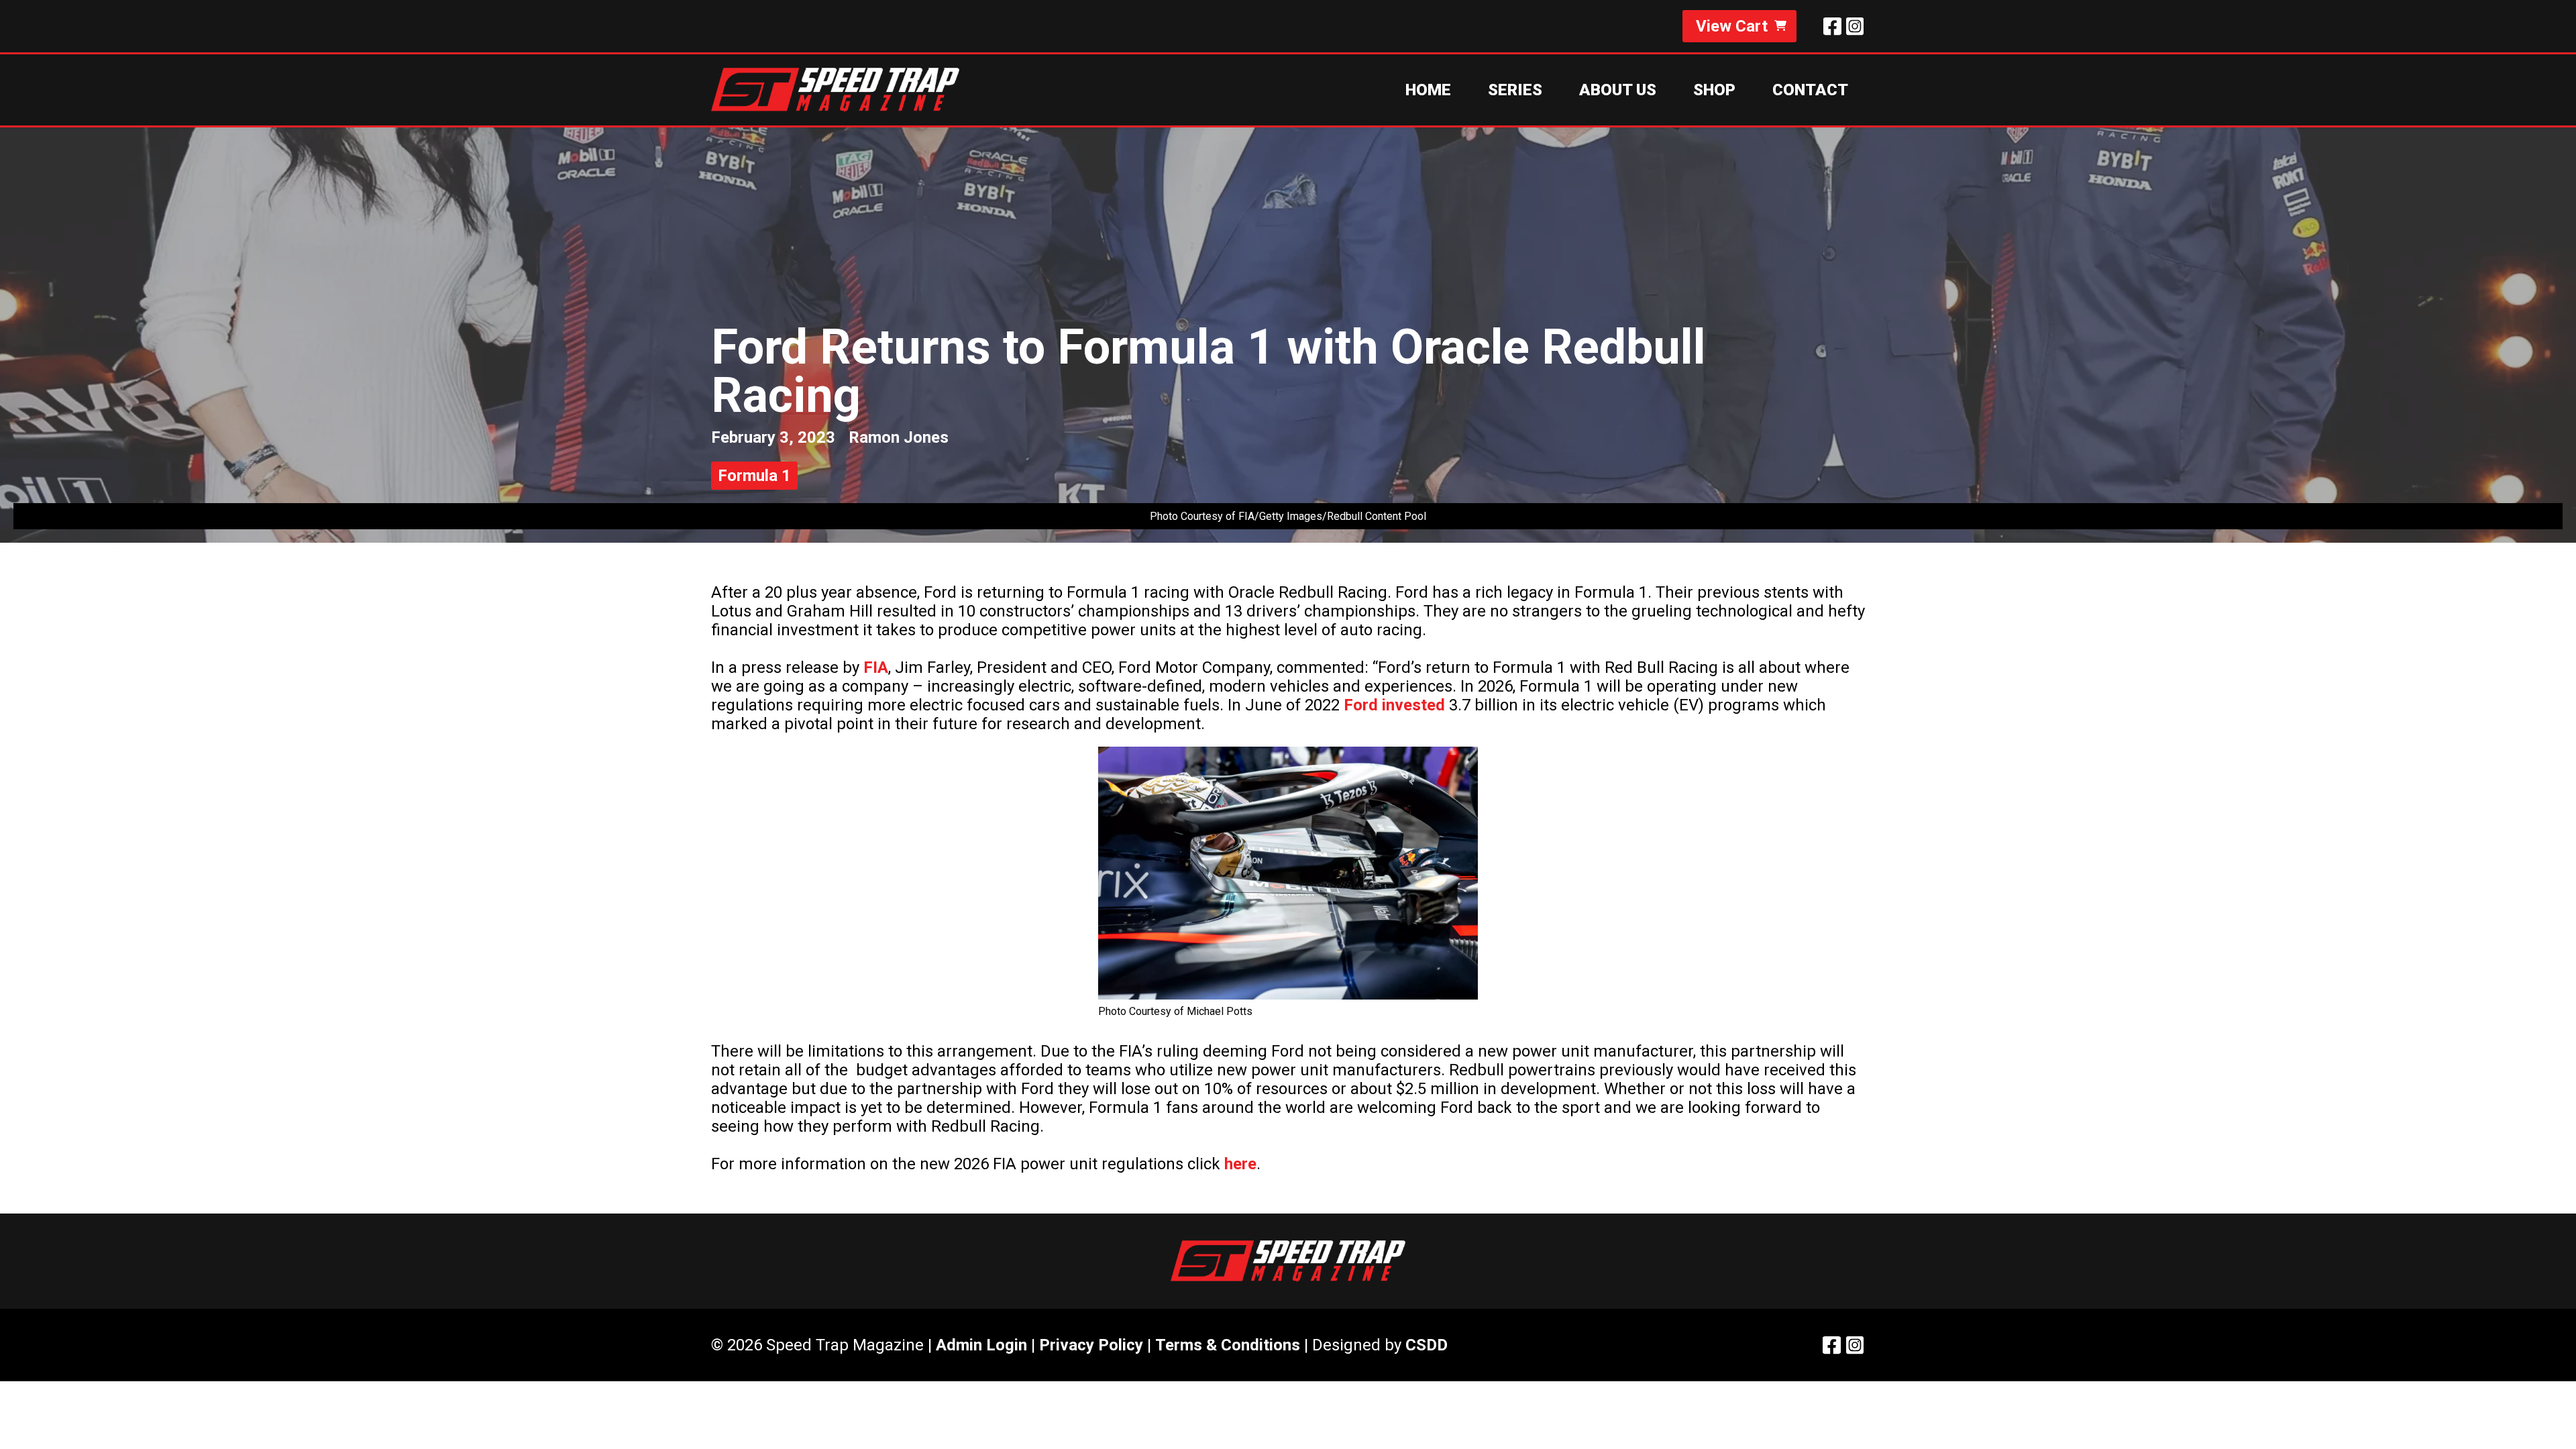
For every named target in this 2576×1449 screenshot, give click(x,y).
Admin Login (981, 1345)
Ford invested (1394, 705)
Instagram (1855, 26)
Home (1428, 90)
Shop (1714, 90)
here (1240, 1164)
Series (1515, 90)
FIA (876, 667)
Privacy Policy (1091, 1345)
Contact (1810, 90)
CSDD (1427, 1345)
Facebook (1832, 26)
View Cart (1732, 26)
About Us (1618, 90)
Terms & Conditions (1228, 1345)
